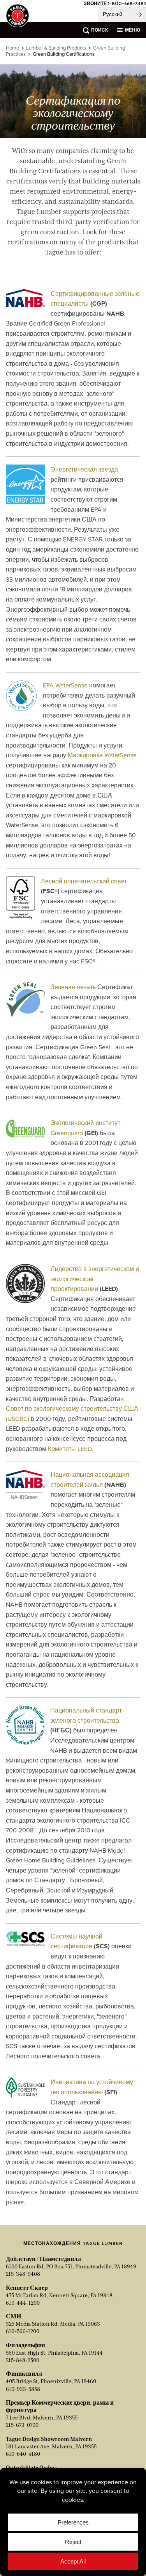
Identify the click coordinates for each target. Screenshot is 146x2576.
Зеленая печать (73, 987)
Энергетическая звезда (84, 469)
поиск (99, 30)
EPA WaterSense (65, 685)
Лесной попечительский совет (84, 881)
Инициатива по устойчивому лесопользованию (92, 2087)
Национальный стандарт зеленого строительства (86, 1715)
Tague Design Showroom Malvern (49, 2439)
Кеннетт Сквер (27, 2288)
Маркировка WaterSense (102, 755)
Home (12, 48)
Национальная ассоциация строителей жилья (90, 1479)
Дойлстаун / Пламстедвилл (43, 2259)
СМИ (13, 2316)
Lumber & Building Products (56, 48)
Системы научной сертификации (77, 1941)
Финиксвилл (24, 2374)
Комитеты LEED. (71, 1449)
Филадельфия (26, 2345)
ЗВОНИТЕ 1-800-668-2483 (115, 3)
